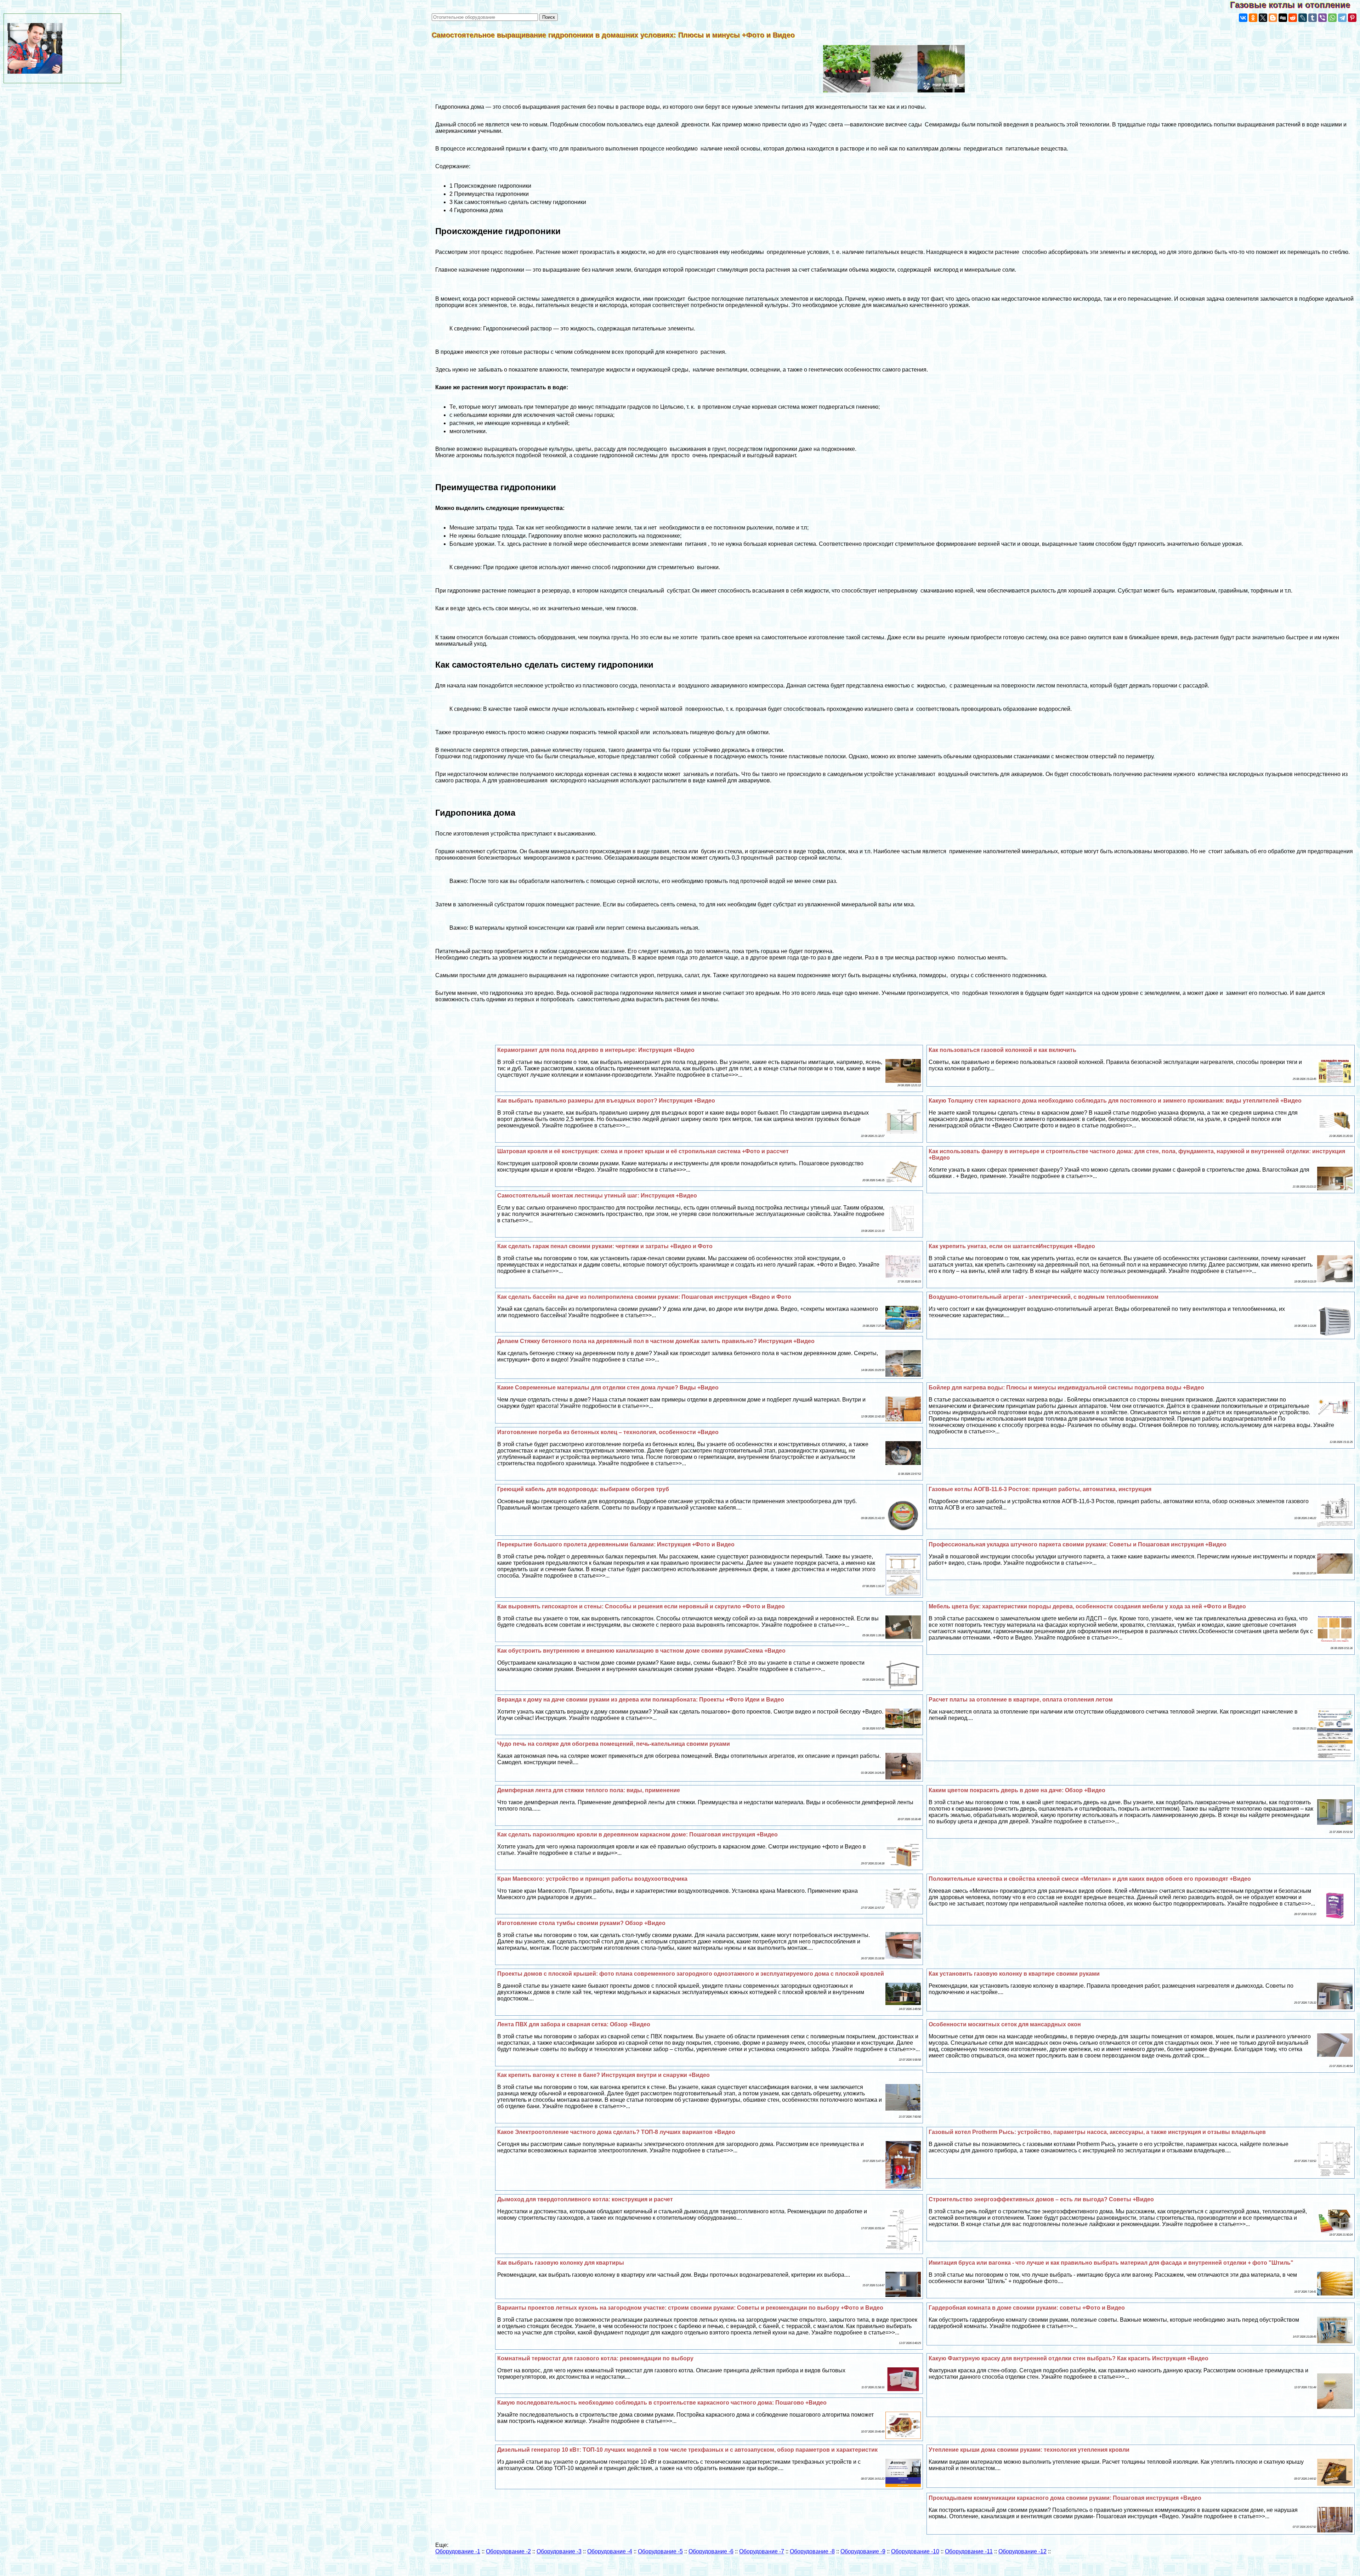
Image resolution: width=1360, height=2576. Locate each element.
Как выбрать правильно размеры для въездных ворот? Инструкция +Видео (606, 1101)
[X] (1263, 18)
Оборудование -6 (711, 2551)
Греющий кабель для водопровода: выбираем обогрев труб (583, 1489)
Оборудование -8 (812, 2551)
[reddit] (1293, 18)
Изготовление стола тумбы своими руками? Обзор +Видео (581, 1923)
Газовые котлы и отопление (1295, 5)
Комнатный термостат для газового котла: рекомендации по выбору (595, 2358)
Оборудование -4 (610, 2551)
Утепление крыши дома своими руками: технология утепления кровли (1029, 2450)
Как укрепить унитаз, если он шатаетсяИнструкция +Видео (1012, 1246)
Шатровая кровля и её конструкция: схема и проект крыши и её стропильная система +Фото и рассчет (643, 1151)
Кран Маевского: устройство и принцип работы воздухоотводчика (592, 1879)
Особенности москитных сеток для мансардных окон (1005, 2024)
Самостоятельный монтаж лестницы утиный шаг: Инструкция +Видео (597, 1196)
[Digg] (1283, 18)
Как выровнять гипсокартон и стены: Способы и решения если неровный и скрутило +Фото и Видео (641, 1606)
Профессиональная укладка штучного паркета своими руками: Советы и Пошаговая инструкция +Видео (1078, 1544)
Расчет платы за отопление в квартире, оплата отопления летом (1021, 1700)
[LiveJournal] (1303, 18)
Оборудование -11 (969, 2551)
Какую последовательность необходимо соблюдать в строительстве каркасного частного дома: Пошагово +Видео (662, 2403)
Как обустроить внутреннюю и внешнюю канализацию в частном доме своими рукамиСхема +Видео (641, 1651)
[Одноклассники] (1253, 18)
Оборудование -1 (458, 2551)
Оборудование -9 (863, 2551)
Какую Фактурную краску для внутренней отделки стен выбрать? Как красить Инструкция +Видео (1069, 2358)
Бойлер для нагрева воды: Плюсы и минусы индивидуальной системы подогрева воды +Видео (1066, 1388)
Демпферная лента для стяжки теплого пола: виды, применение (589, 1790)
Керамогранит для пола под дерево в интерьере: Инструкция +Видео (596, 1050)
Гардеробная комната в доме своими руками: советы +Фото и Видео (1027, 2308)
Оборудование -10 (915, 2551)
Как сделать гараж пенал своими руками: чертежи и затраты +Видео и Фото (605, 1246)
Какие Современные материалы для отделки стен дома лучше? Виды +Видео (608, 1388)
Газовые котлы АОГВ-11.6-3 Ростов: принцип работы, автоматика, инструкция (1040, 1489)
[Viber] (1322, 18)
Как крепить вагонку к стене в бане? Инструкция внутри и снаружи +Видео (603, 2075)
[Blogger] (1273, 18)
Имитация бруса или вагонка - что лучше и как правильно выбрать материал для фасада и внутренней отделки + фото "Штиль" (1111, 2263)
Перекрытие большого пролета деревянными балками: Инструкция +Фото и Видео (616, 1544)
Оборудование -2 (508, 2551)
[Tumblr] (1313, 18)
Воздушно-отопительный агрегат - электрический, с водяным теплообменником (1044, 1297)
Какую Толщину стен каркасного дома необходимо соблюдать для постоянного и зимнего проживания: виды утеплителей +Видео (1115, 1101)
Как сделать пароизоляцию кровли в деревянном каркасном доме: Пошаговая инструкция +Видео (637, 1835)
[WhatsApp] (1332, 18)
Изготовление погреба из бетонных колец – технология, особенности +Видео (608, 1432)
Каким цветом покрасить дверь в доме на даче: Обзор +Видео (1017, 1790)
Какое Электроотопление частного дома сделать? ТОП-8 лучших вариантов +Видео (616, 2132)
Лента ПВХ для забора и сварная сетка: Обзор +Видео (574, 2024)
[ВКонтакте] (1243, 18)
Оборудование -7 (762, 2551)
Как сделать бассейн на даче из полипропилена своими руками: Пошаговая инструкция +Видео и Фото (644, 1297)
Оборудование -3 (559, 2551)
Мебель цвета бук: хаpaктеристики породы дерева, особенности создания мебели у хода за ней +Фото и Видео (1087, 1606)
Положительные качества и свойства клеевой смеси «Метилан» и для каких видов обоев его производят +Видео (1090, 1879)
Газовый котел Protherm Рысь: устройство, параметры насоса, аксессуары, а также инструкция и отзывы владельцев (1097, 2132)
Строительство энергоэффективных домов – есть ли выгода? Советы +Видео (1041, 2199)
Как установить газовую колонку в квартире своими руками (1014, 1974)
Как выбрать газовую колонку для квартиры (561, 2263)
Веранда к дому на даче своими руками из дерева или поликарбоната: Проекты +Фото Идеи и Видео (641, 1700)
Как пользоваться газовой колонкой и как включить (1002, 1050)
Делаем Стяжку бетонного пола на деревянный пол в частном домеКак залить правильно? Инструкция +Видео (656, 1341)
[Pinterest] (1352, 18)
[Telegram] (1342, 18)
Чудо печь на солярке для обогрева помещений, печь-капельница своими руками (614, 1744)
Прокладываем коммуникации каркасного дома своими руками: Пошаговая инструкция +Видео (1065, 2498)
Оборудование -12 (1022, 2551)
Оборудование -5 (660, 2551)
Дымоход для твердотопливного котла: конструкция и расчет (585, 2199)
